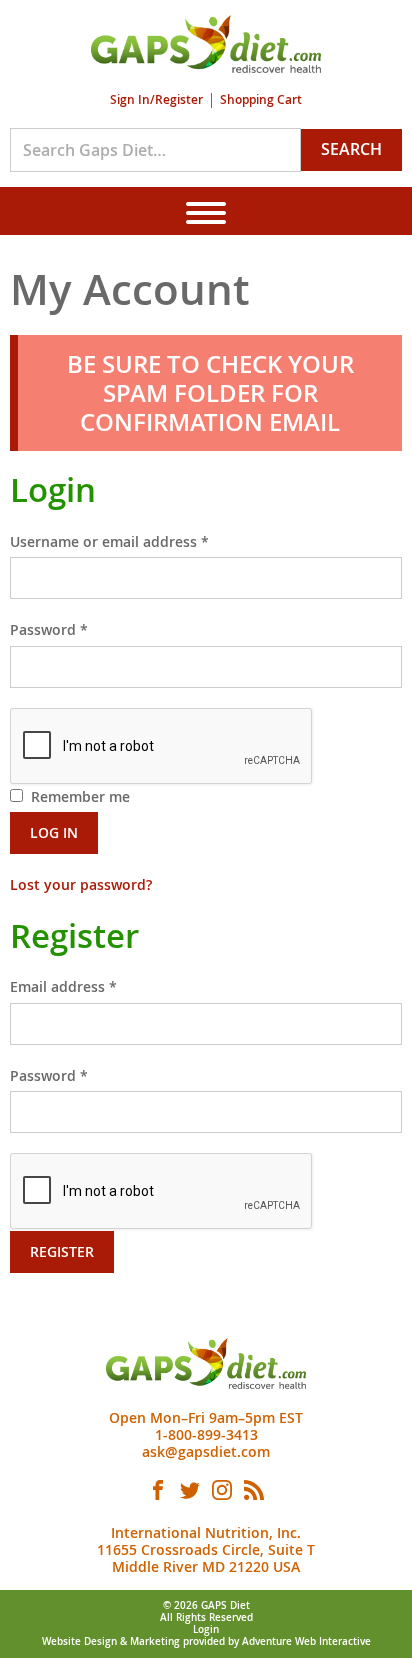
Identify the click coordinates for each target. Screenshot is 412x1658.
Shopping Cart (261, 99)
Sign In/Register (156, 99)
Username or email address (140, 541)
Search (351, 149)
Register (62, 1251)
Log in (54, 832)
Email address (94, 986)
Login (206, 1629)
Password (79, 629)
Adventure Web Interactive (306, 1641)
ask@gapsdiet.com (206, 1451)
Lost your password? (81, 884)
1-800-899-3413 (206, 1434)
